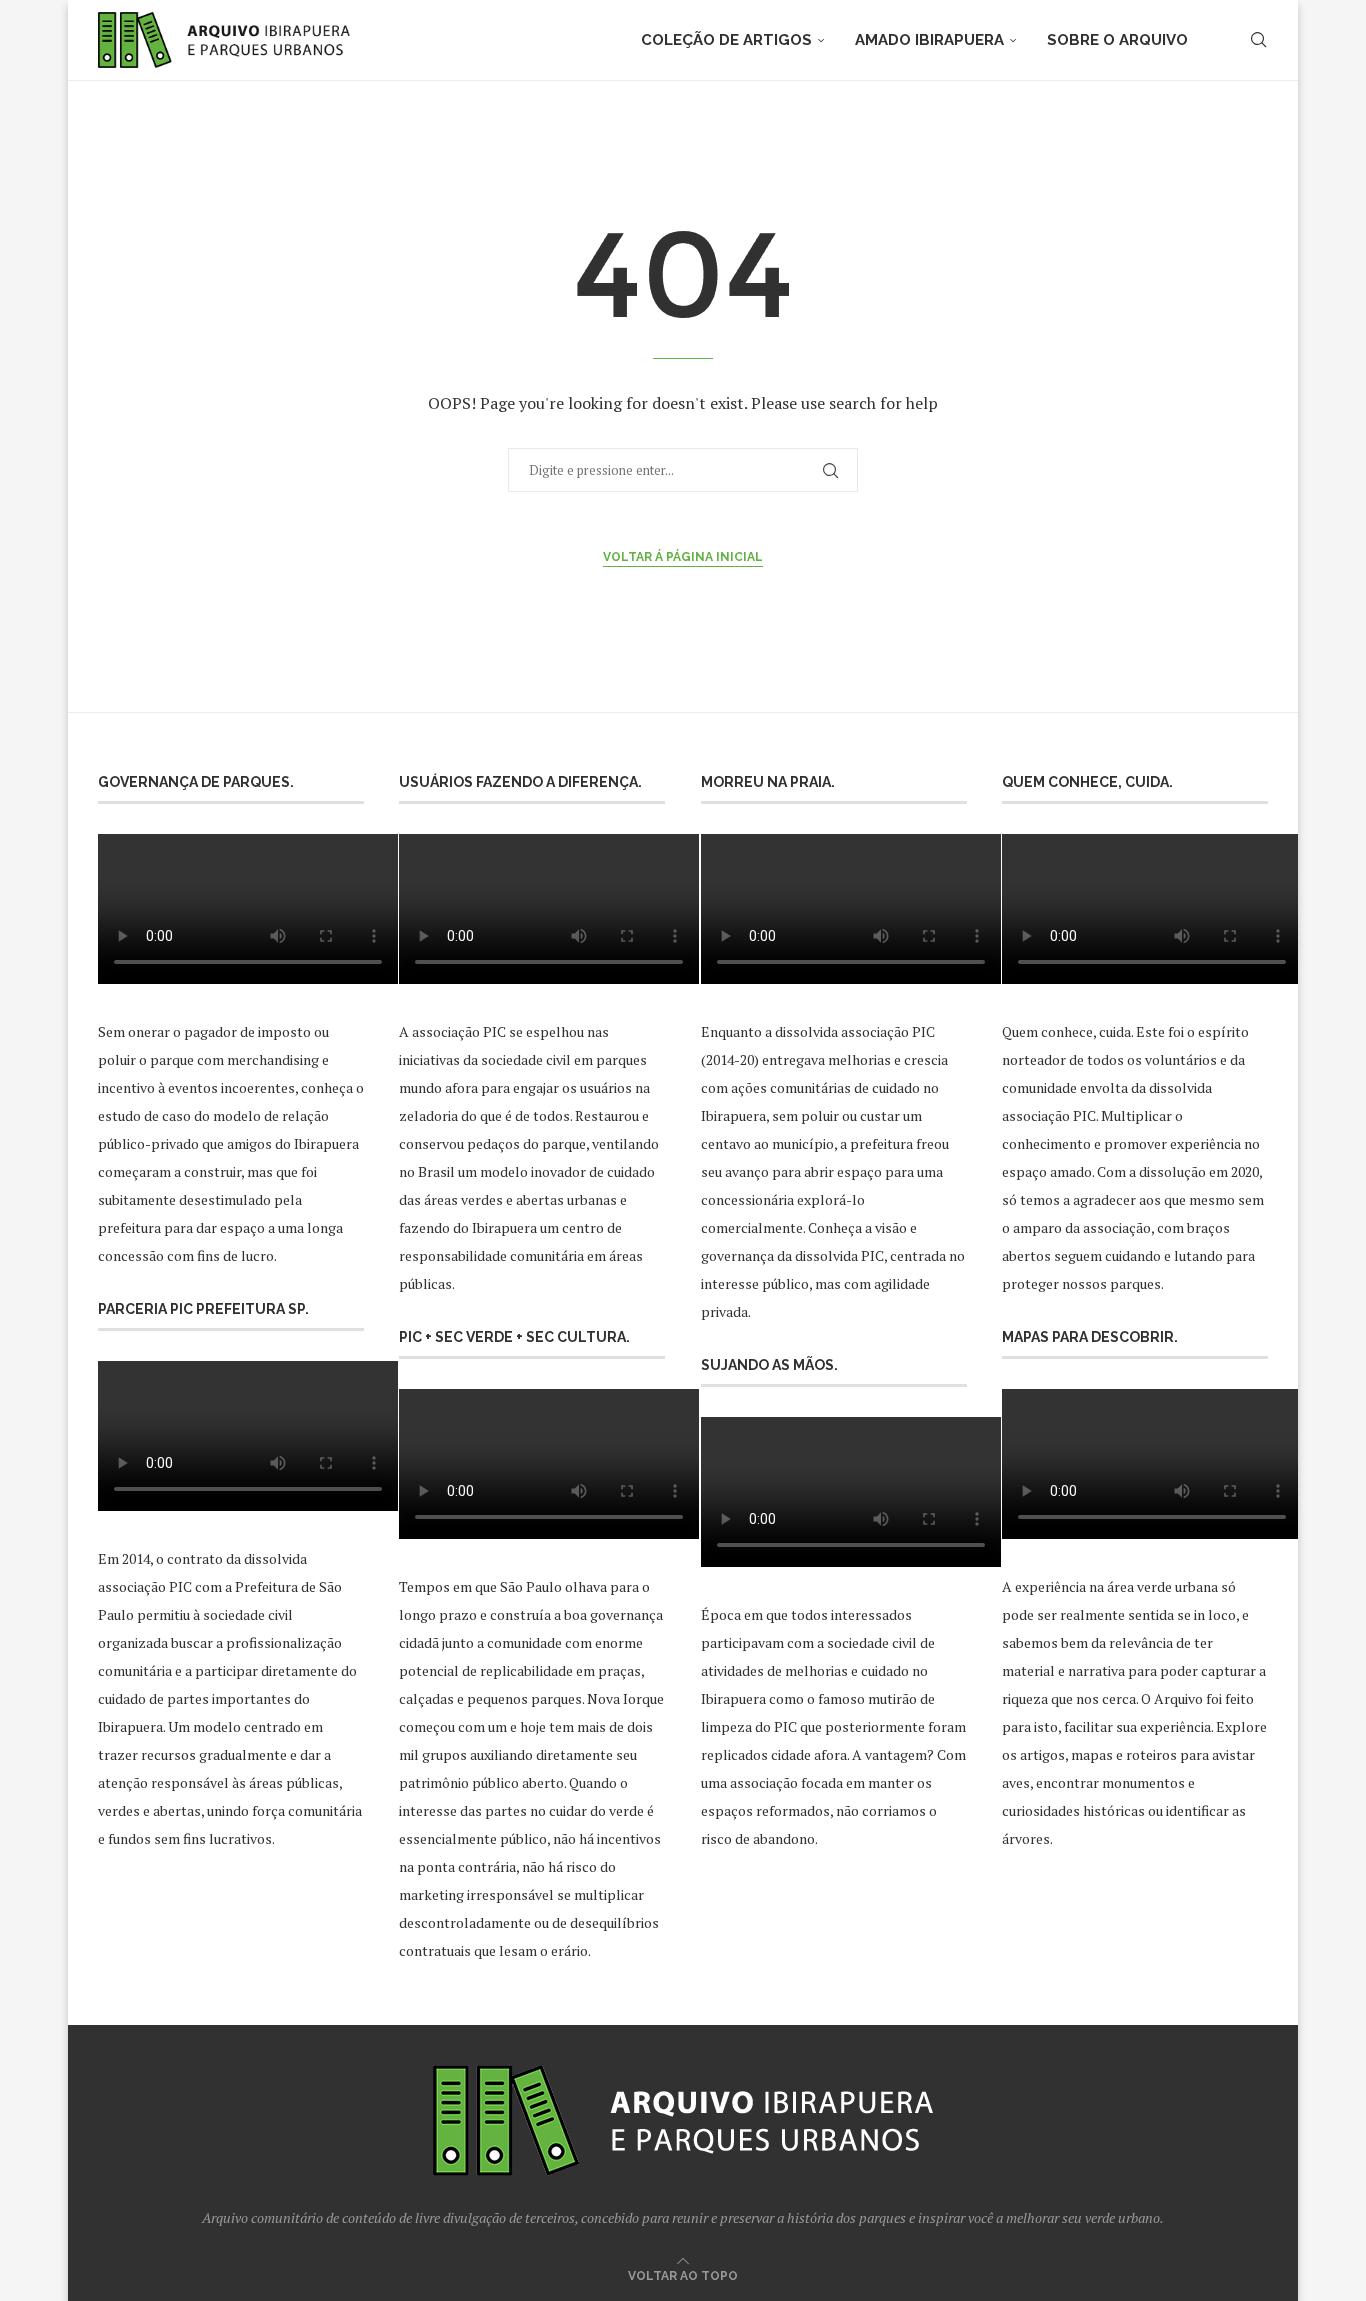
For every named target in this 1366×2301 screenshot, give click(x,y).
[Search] (1258, 40)
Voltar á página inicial (683, 557)
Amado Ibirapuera (929, 40)
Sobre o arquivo (1117, 40)
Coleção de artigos (726, 40)
